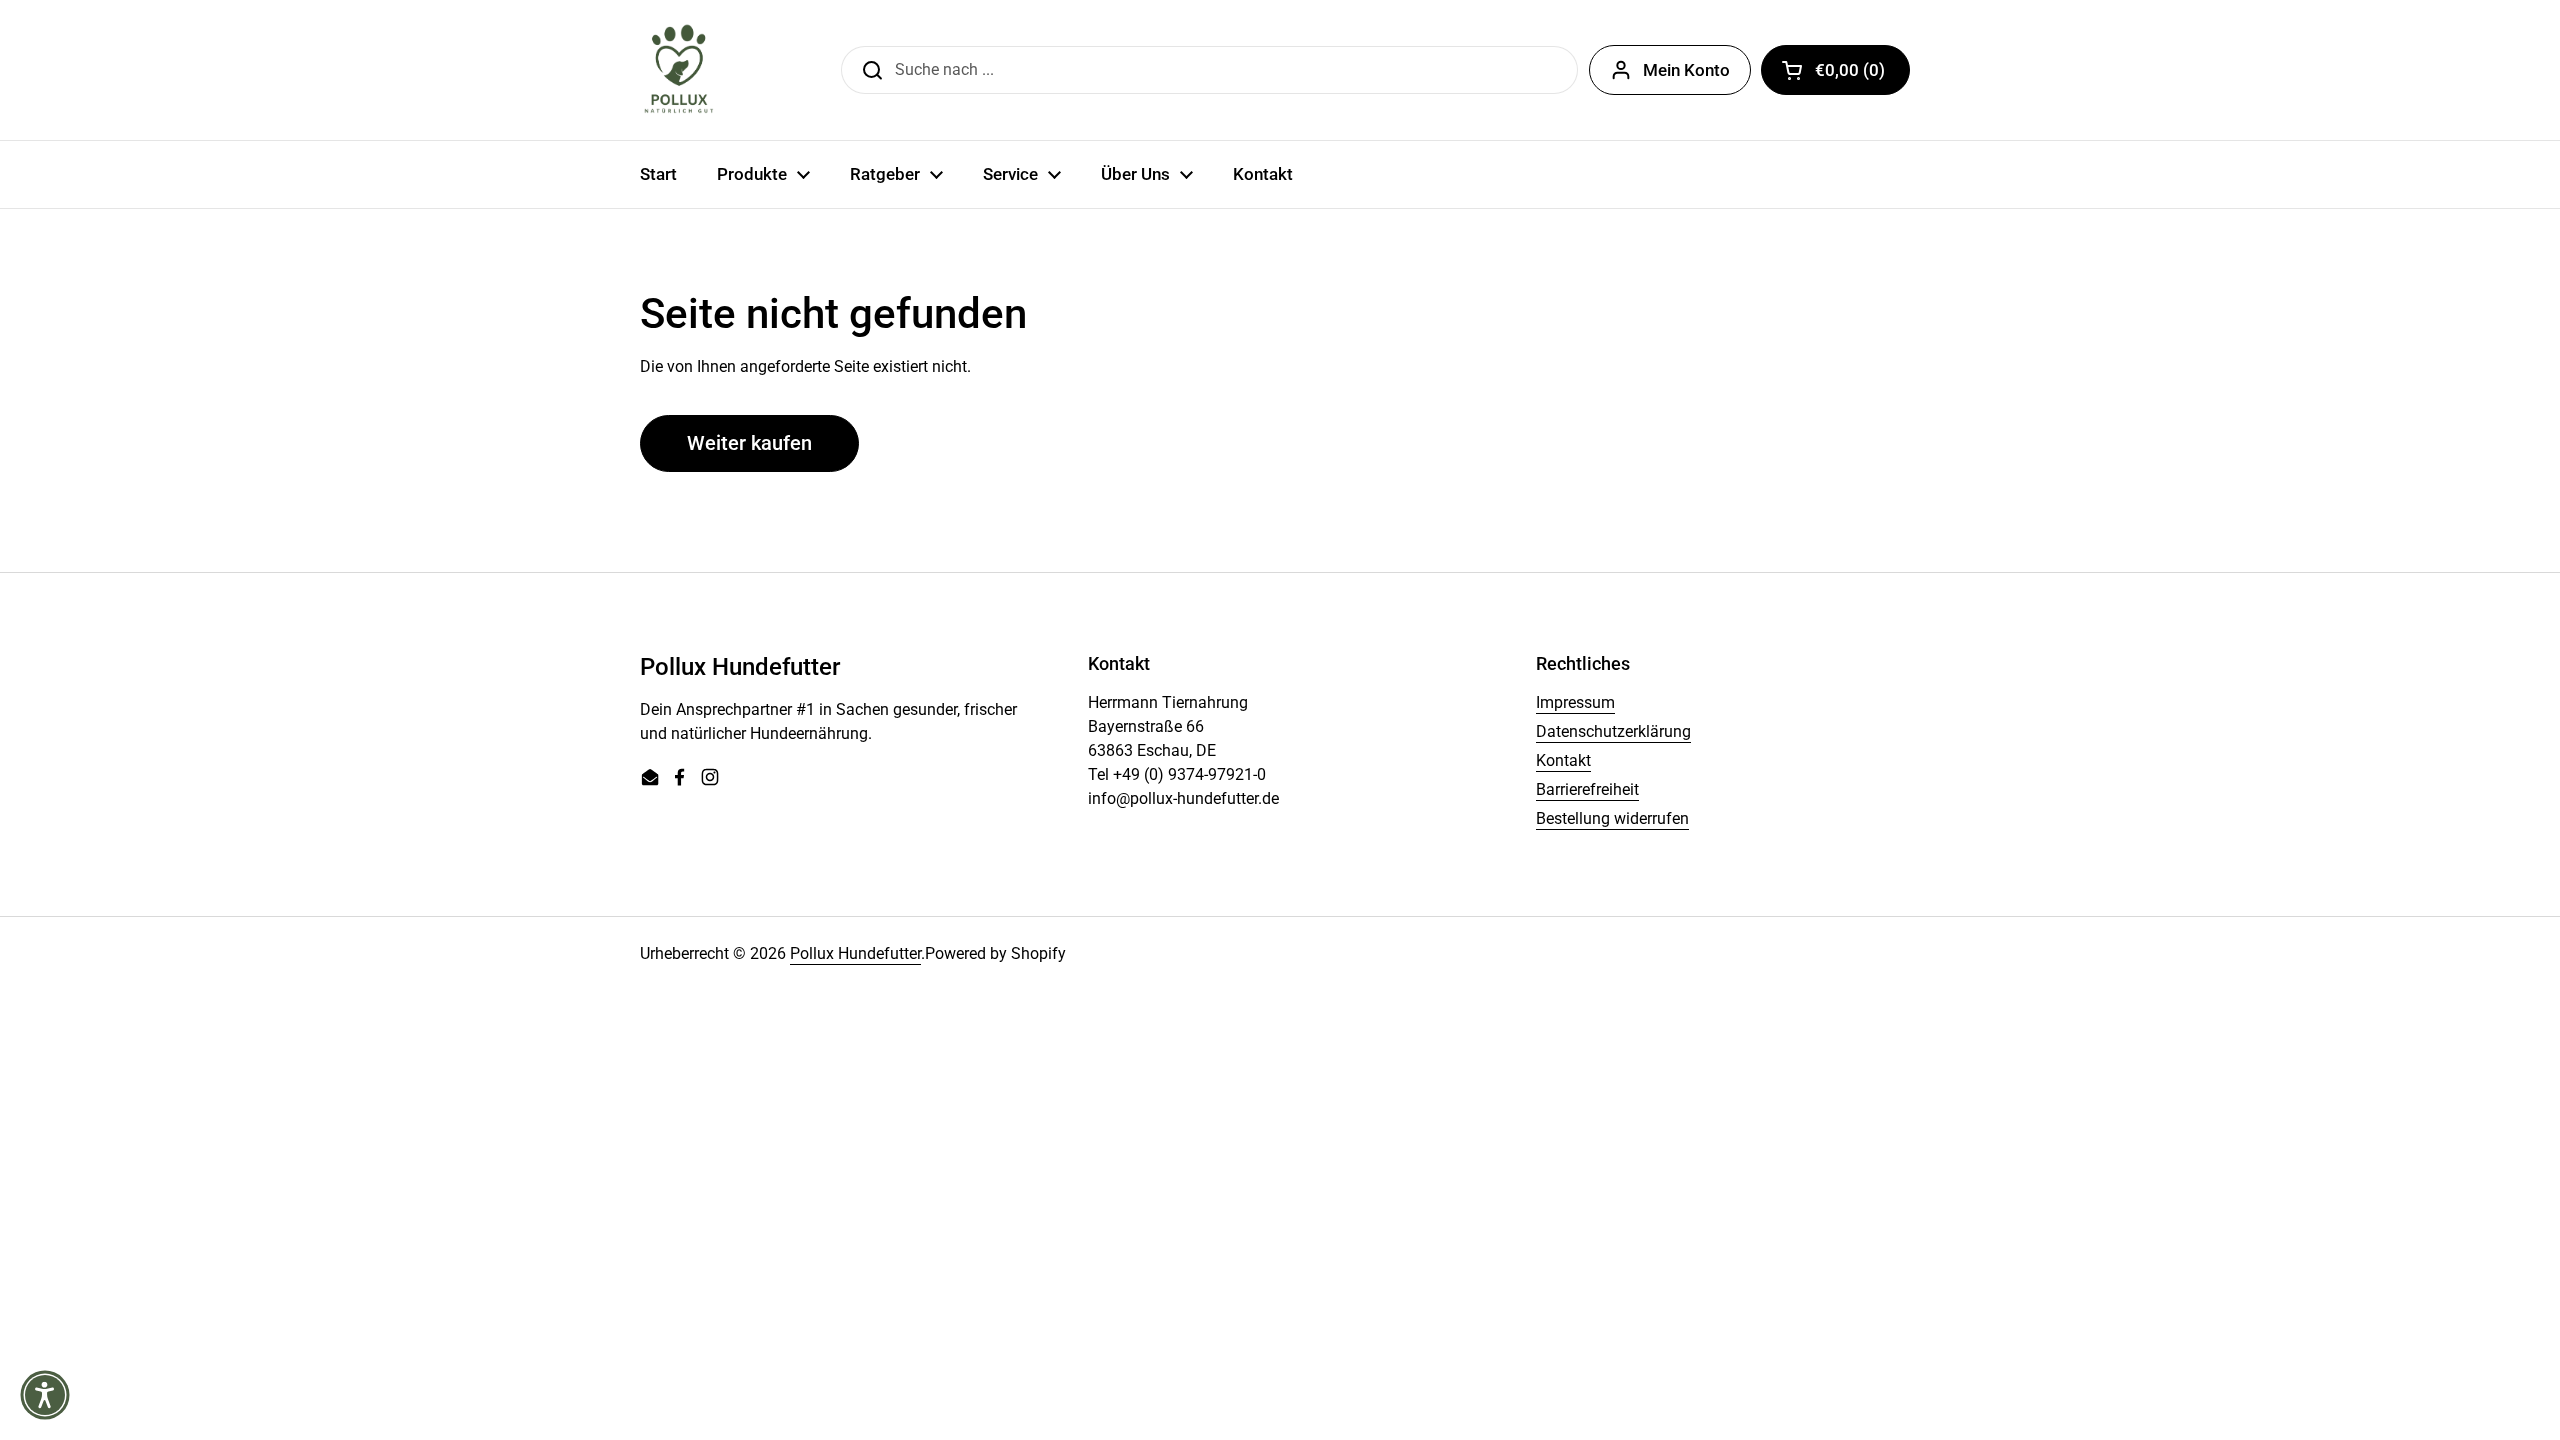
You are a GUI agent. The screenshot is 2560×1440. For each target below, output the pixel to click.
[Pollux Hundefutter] (680, 70)
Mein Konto (1686, 70)
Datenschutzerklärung (1613, 731)
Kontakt (1563, 760)
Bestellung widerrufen (1612, 818)
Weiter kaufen (749, 443)
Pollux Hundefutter (855, 953)
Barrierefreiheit (1587, 789)
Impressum (1575, 702)
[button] (1835, 70)
